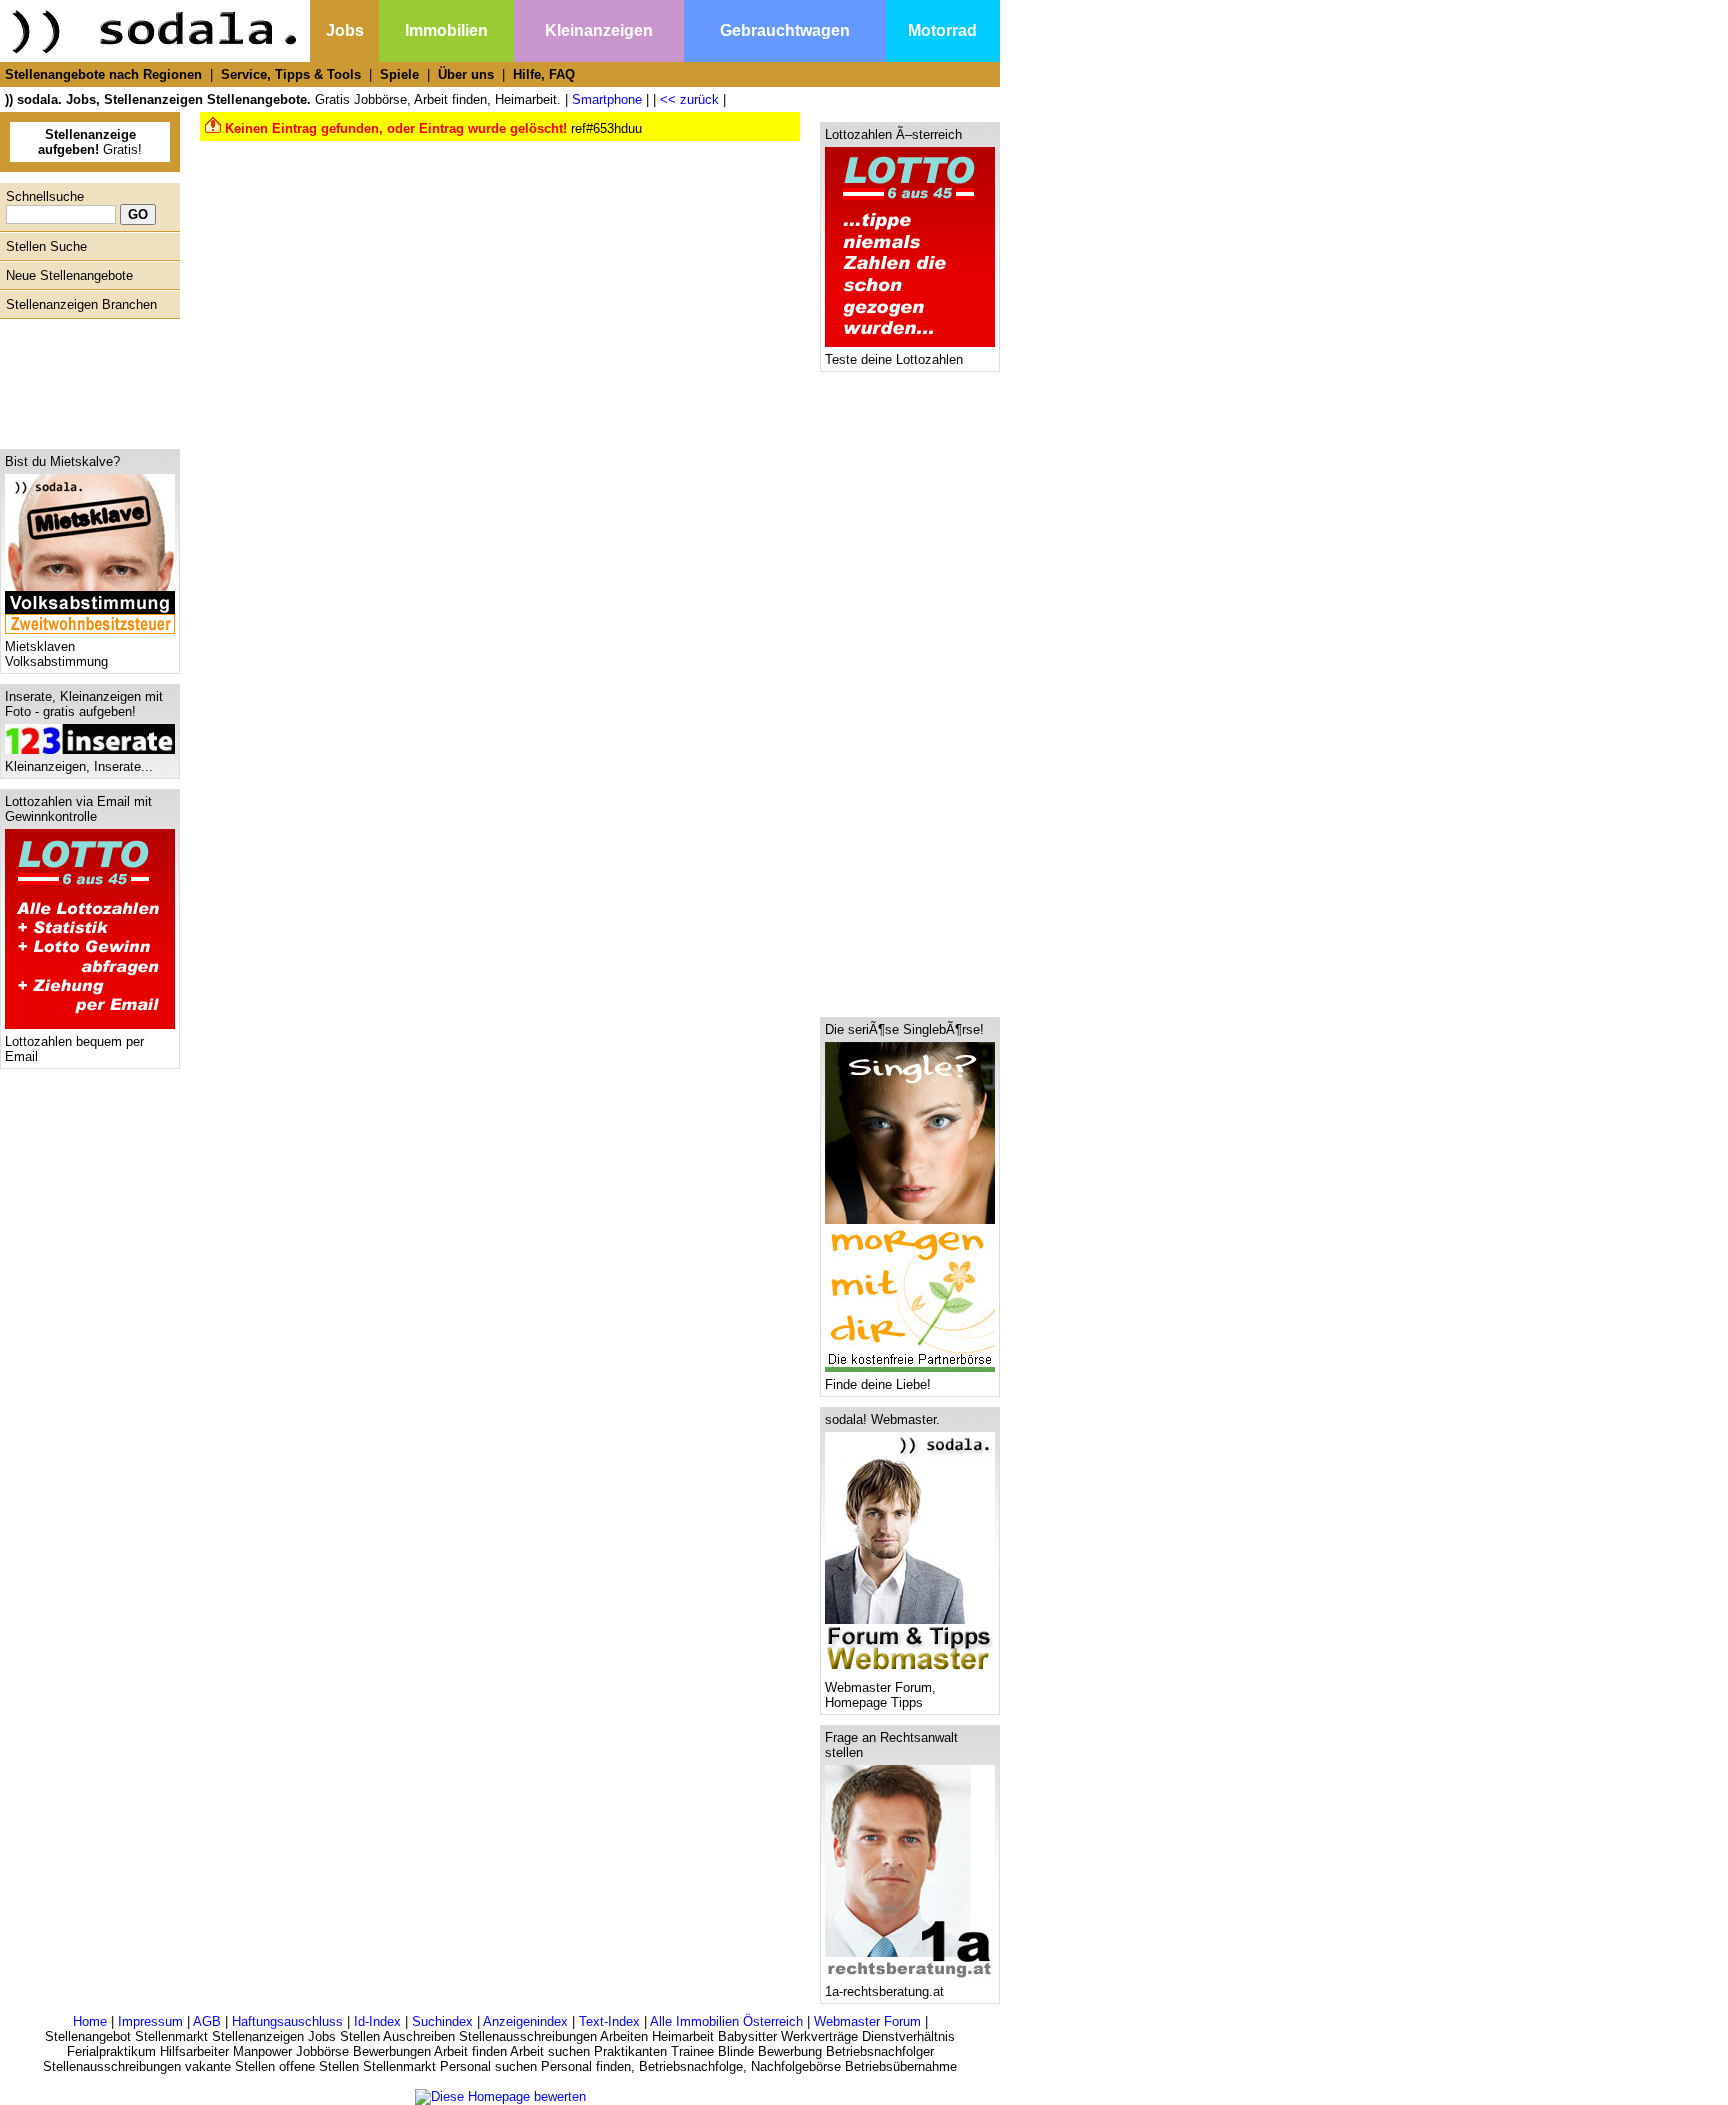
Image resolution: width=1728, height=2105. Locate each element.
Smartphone (607, 99)
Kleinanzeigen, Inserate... (79, 766)
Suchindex (442, 2021)
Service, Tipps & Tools (291, 74)
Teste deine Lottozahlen (894, 359)
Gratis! (90, 142)
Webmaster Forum (867, 2021)
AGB (207, 2021)
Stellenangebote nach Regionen (103, 74)
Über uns (466, 74)
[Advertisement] (85, 379)
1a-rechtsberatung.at (884, 1991)
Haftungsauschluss (287, 2021)
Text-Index (609, 2021)
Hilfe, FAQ (544, 74)
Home (90, 2021)
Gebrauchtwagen (785, 30)
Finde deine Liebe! (878, 1384)
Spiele (399, 74)
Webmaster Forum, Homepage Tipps (880, 1695)
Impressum (150, 2021)
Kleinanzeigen (599, 30)
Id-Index (377, 2021)
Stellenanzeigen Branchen (81, 304)
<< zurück (689, 99)
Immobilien (446, 30)
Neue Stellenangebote (69, 275)
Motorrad (942, 30)
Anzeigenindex (525, 2021)
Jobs (345, 30)
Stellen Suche (46, 246)
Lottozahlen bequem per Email (74, 1049)
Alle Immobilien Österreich (726, 2021)
